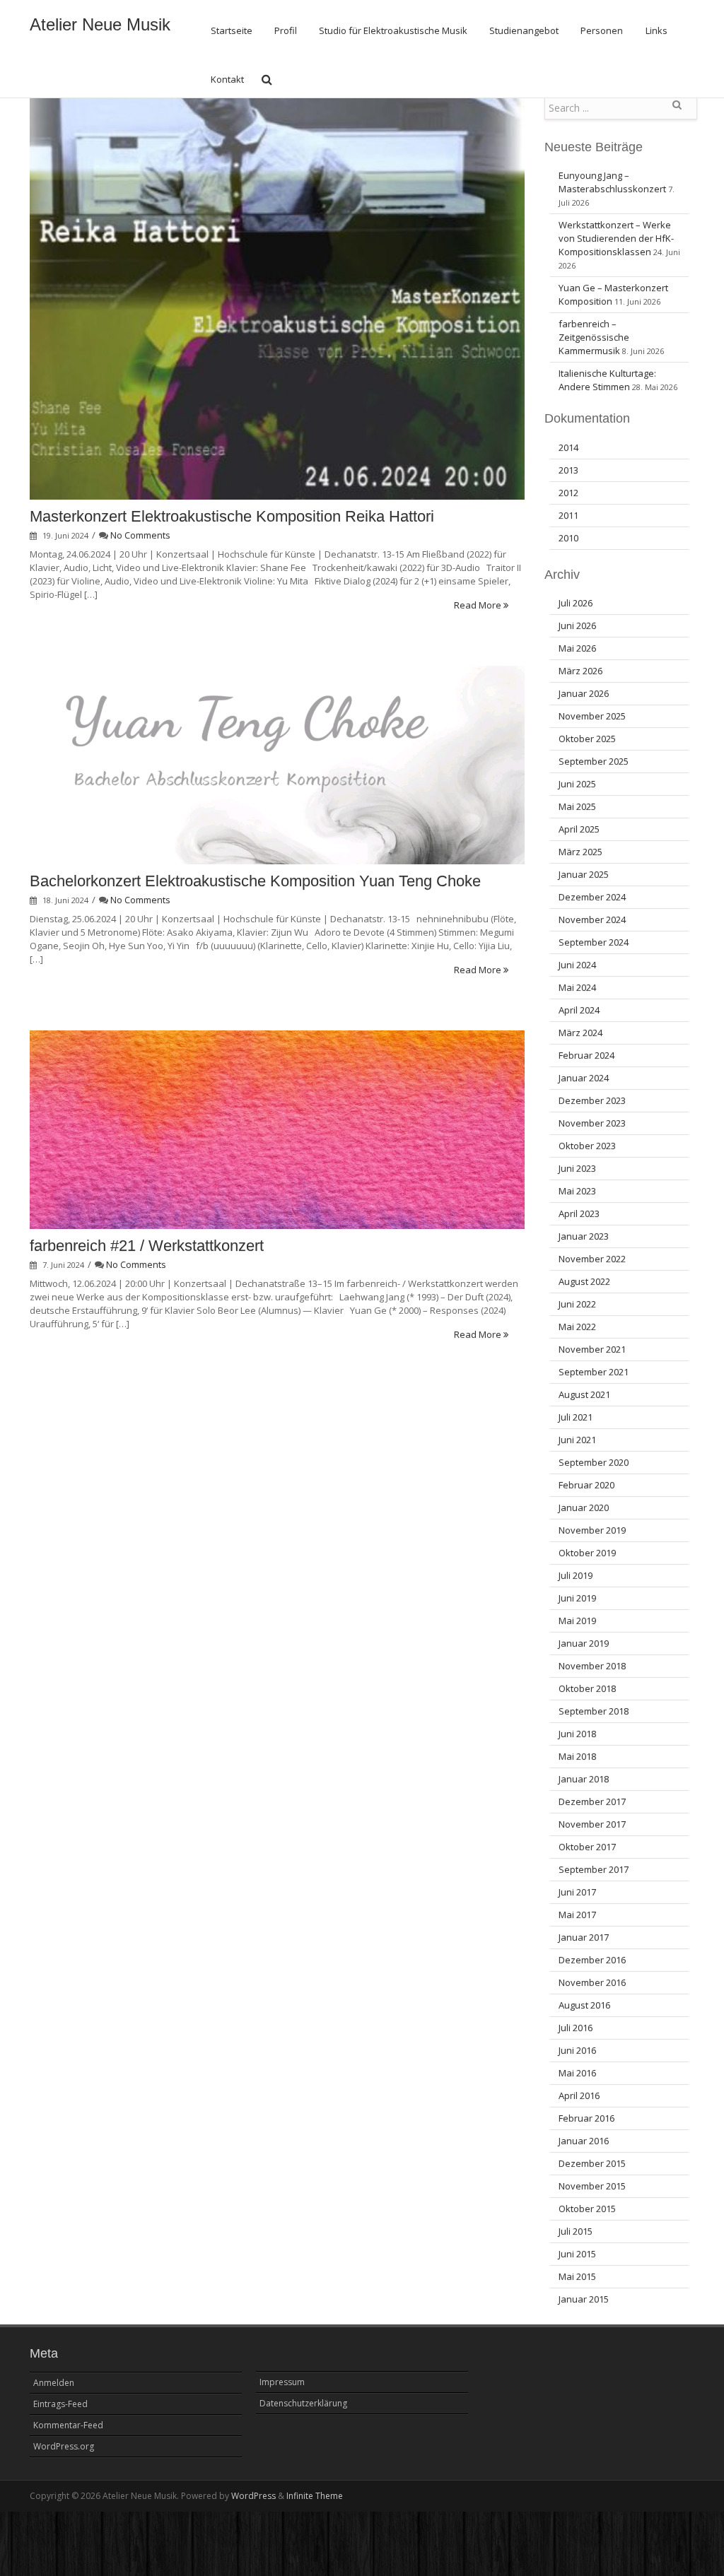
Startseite (232, 30)
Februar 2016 (586, 2118)
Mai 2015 (577, 2276)
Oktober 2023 (587, 1146)
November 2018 (592, 1666)
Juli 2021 (576, 1417)
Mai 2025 (577, 806)
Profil (286, 30)
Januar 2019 (584, 1643)
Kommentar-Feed (68, 2425)
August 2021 (584, 1394)
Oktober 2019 (587, 1553)
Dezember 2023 (592, 1100)
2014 (568, 447)
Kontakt (227, 79)
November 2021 (592, 1349)
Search (677, 110)
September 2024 (594, 942)
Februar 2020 (586, 1485)
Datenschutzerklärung (303, 2403)
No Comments (140, 535)
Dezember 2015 (592, 2163)
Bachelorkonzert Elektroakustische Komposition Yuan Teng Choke (255, 881)
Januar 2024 (584, 1078)
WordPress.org (64, 2446)
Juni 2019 (577, 1598)
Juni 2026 (577, 625)
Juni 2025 (577, 784)
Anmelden (54, 2383)
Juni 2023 (577, 1168)
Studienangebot (524, 30)
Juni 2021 (577, 1440)
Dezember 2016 (592, 1960)
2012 (568, 493)
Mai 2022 (577, 1327)
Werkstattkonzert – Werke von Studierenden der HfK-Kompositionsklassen (616, 238)
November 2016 (592, 1982)
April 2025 (579, 829)
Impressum (282, 2382)
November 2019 (592, 1530)
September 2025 (594, 761)
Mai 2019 (577, 1621)
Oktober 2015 (587, 2209)
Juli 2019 (576, 1575)
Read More (479, 605)
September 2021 (594, 1372)
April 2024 (579, 1010)
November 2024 (592, 919)
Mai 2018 (577, 1756)
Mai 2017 (577, 1915)
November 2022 (592, 1259)
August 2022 (584, 1281)
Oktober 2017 (587, 1847)
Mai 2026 (577, 648)
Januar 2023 (584, 1236)
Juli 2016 (576, 2028)
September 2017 (594, 1869)
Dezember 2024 (592, 897)
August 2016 (584, 2005)
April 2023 (579, 1213)
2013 (568, 470)
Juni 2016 (577, 2050)
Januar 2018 (584, 1779)
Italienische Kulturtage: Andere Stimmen (607, 380)
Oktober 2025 (587, 739)
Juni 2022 (577, 1304)
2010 (568, 538)
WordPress (253, 2496)
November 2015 (592, 2186)
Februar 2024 (586, 1055)
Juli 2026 (576, 603)
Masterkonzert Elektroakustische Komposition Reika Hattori (232, 516)
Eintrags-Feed (60, 2404)
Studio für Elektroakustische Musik (393, 30)
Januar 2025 (584, 874)
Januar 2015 (584, 2299)
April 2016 (579, 2095)
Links (656, 30)
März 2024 (580, 1033)
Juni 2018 (577, 1734)
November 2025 (592, 716)
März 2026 (580, 671)
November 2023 (592, 1123)
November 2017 (592, 1824)
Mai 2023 (577, 1191)
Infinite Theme (315, 2496)
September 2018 (594, 1711)
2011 (568, 515)
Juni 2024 (577, 965)
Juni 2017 (577, 1892)
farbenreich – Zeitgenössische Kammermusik (594, 337)
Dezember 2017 (592, 1801)
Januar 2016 (584, 2141)
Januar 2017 (584, 1937)
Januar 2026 (584, 693)
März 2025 (580, 852)
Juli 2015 (576, 2231)
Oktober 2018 (587, 1688)
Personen (602, 30)
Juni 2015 (577, 2254)
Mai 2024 (577, 987)
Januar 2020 (584, 1507)
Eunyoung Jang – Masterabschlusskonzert (612, 182)
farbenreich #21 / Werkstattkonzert (147, 1246)
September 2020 (594, 1462)
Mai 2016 (577, 2073)
